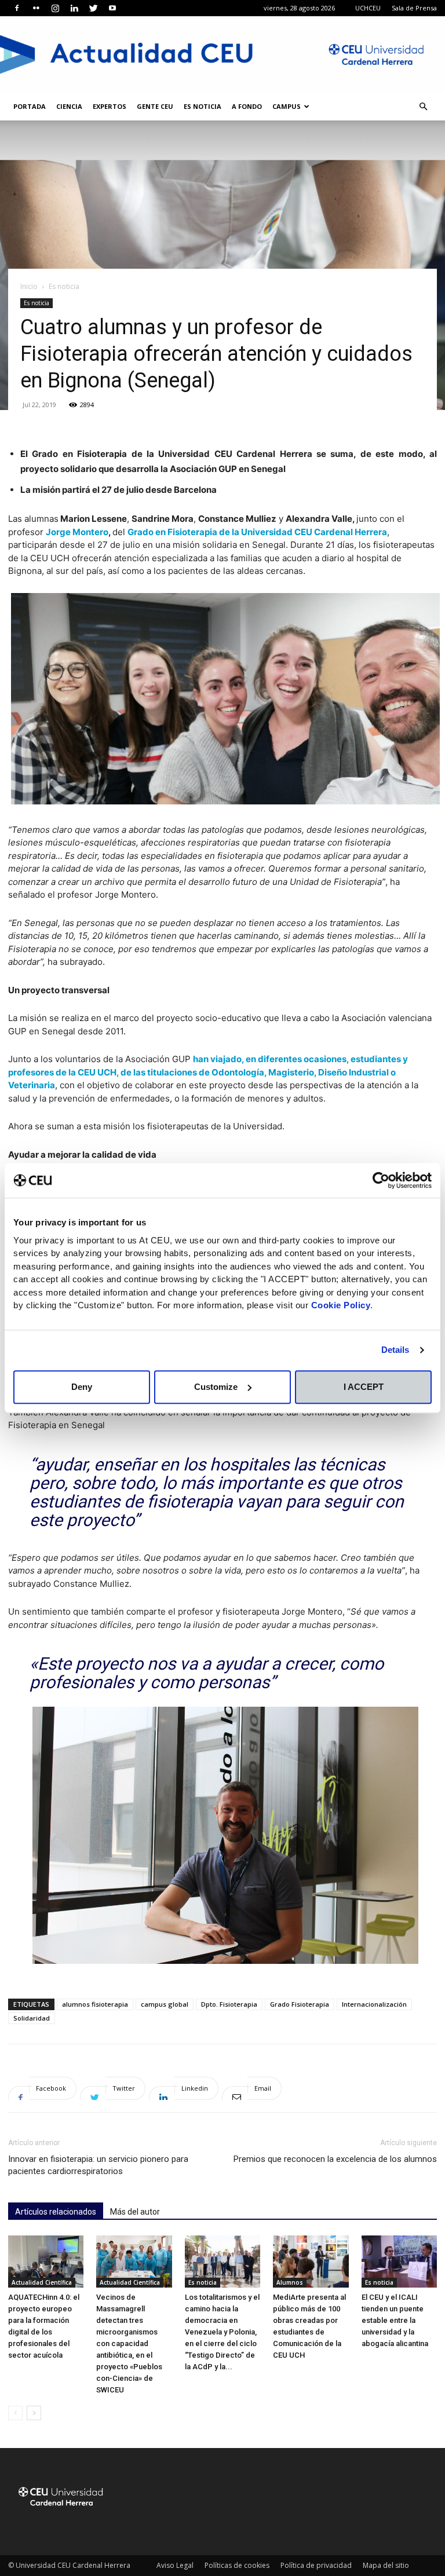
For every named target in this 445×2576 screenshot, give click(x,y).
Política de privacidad (316, 2565)
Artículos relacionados (56, 2212)
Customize (216, 1387)
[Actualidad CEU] (222, 54)
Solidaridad (32, 2018)
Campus (287, 106)
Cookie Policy (341, 1305)
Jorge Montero (77, 532)
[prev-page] (15, 2413)
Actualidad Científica (42, 2282)
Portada (30, 106)
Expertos (110, 106)
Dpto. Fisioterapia (229, 2004)
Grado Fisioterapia (300, 2004)
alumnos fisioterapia (95, 2004)
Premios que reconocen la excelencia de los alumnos (335, 2159)
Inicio (29, 286)
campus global (165, 2004)
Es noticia (203, 106)
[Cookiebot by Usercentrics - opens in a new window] (381, 1180)
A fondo (247, 106)
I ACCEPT (364, 1387)
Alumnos (290, 2282)
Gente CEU (155, 106)
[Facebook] (17, 8)
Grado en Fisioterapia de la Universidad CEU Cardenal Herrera (257, 532)
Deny (82, 1387)
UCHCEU (368, 8)
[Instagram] (55, 8)
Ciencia (69, 106)
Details (395, 1350)
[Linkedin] (74, 8)
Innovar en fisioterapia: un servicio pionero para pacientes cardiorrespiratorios (98, 2165)
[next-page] (34, 2413)
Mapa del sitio (386, 2565)
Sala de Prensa (414, 8)
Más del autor (135, 2212)
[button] (423, 107)
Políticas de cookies (237, 2565)
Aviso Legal (175, 2565)
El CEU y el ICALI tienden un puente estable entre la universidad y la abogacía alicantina (395, 2320)
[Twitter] (93, 8)
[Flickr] (36, 8)
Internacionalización (374, 2004)
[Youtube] (112, 8)
